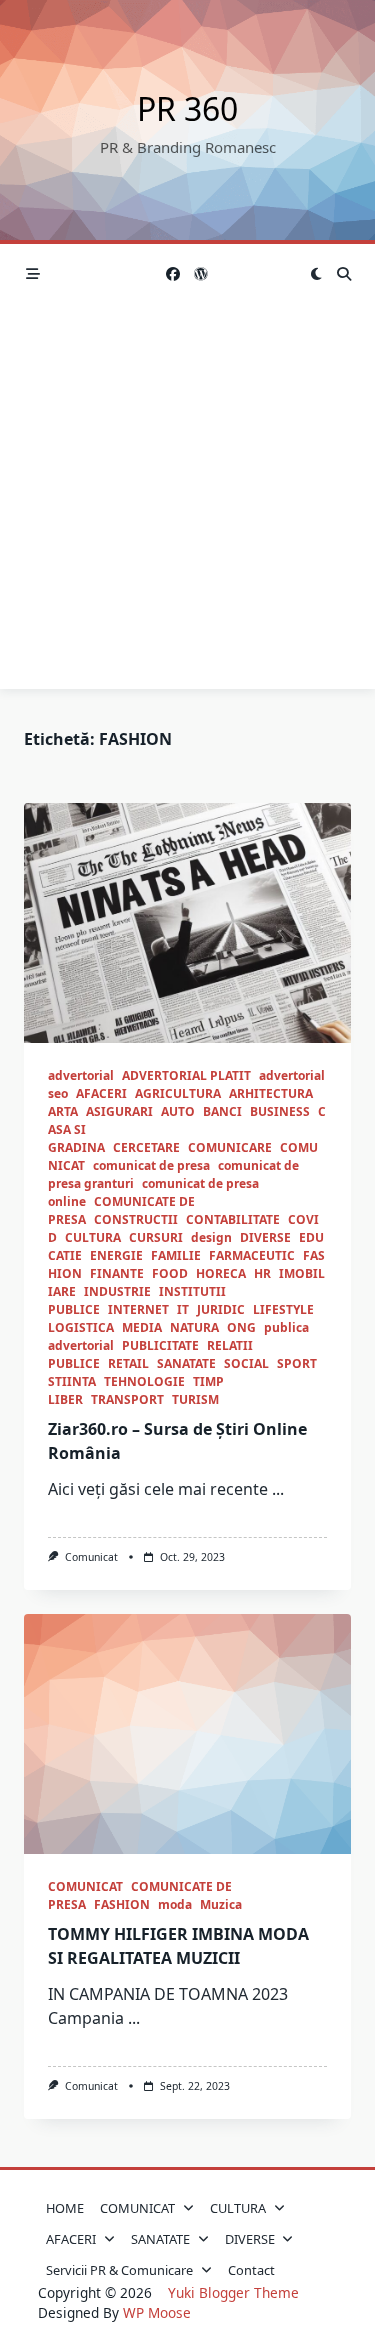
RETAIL (128, 1363)
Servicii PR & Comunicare (119, 2270)
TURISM (195, 1399)
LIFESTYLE (283, 1309)
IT (183, 1309)
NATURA (194, 1327)
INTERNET (138, 1309)
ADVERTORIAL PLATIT (186, 1075)
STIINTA (72, 1381)
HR (262, 1273)
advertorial (81, 1075)
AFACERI (101, 1093)
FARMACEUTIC (252, 1255)
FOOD (170, 1273)
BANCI (222, 1111)
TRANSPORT (127, 1399)
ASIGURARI (119, 1111)
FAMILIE (176, 1255)
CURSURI (156, 1237)
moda (175, 1904)
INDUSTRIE (117, 1291)
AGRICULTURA (178, 1093)
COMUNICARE (230, 1147)
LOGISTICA (81, 1327)
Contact (251, 2270)
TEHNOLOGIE (144, 1381)
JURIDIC (221, 1309)
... (278, 1489)
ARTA (63, 1111)
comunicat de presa (151, 1165)
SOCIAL (246, 1363)
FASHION (122, 1904)
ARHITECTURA (271, 1093)
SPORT (297, 1363)
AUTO (178, 1111)
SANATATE (186, 1363)
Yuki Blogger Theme (233, 2292)
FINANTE (117, 1273)
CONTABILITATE (233, 1219)
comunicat (91, 1557)
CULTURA (93, 1237)
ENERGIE (116, 1255)
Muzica (221, 1904)
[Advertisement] (187, 501)
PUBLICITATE (160, 1345)
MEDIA (142, 1327)
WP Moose (157, 2312)
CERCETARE (146, 1147)
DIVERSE (265, 1237)
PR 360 (187, 108)
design (211, 1237)
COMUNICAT (85, 1886)
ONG (241, 1327)
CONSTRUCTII (136, 1219)
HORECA (221, 1273)
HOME (65, 2208)
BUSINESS (280, 1111)
